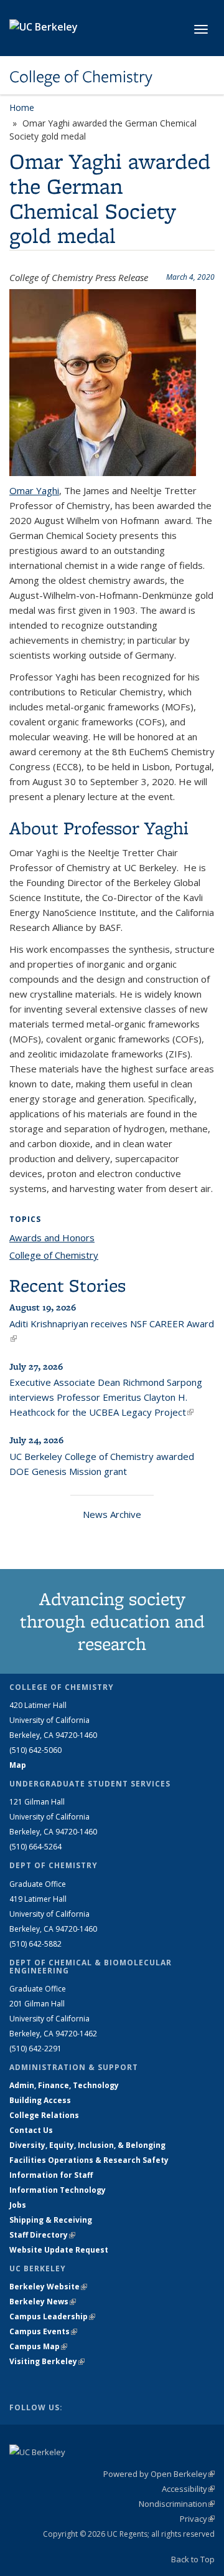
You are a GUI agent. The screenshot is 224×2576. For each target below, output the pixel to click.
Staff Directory (42, 2235)
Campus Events (43, 2331)
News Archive (112, 1514)
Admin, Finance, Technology (64, 2085)
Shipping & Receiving (51, 2220)
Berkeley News (43, 2302)
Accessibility (188, 2489)
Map (18, 1765)
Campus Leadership (52, 2316)
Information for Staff (51, 2175)
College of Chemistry (81, 77)
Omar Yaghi (34, 490)
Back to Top (193, 2559)
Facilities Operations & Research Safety (89, 2160)
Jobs (18, 2205)
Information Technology (58, 2190)
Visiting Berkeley (47, 2361)
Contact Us (31, 2130)
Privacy (197, 2519)
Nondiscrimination (177, 2504)
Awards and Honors (52, 1238)
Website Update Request (59, 2250)
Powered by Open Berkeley (159, 2474)
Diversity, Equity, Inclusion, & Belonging (87, 2145)
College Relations (44, 2115)
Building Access (40, 2100)
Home (22, 107)
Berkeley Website (48, 2287)
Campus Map (38, 2346)
